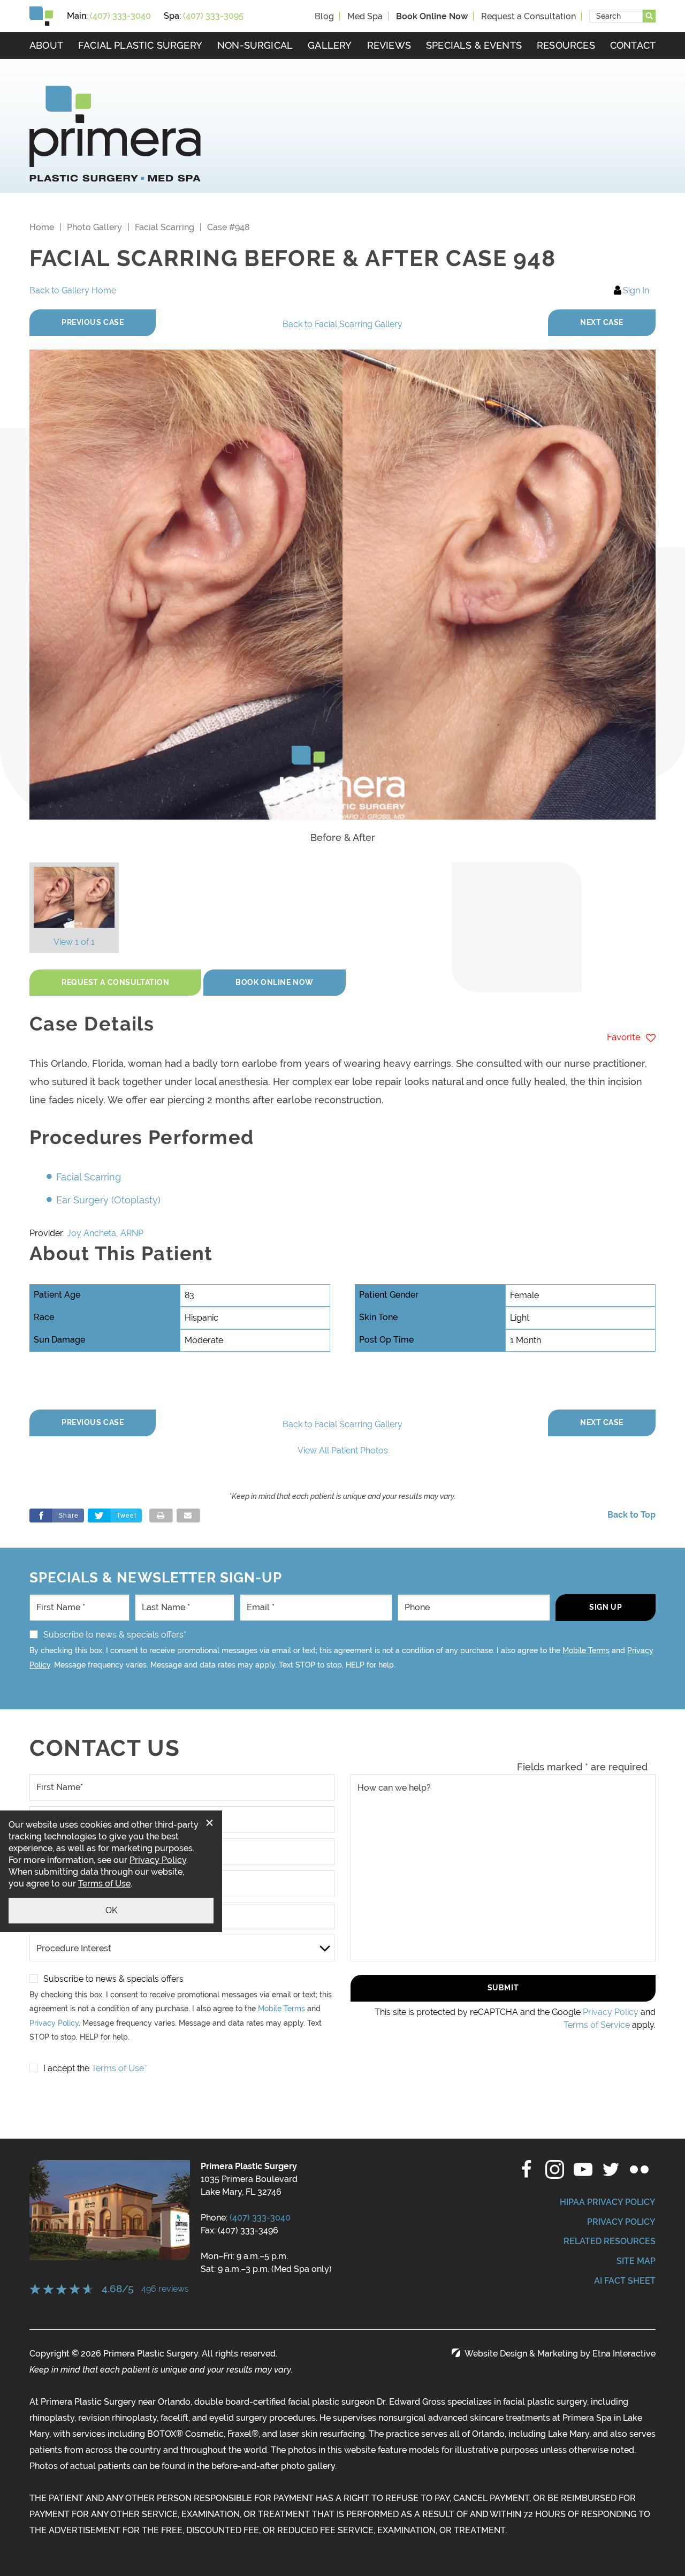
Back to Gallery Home (73, 290)
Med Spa (365, 16)
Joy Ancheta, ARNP (105, 1233)
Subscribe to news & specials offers (113, 1979)
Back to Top (631, 1515)
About (46, 45)
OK (111, 1910)
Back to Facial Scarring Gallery (342, 324)
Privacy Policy (54, 2023)
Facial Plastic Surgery (140, 45)
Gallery (330, 45)
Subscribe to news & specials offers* (115, 1635)
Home (42, 227)
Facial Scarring (165, 227)
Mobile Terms (586, 1650)
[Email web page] (188, 1516)
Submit (503, 1988)
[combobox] (616, 16)
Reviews (389, 45)
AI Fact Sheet (625, 2281)
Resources (566, 45)
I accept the (66, 2068)
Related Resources (610, 2241)
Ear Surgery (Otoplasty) (108, 1200)
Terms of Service (597, 2025)
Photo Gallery (94, 227)
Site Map (636, 2261)
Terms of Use (104, 1884)
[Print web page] (161, 1516)
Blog (324, 16)
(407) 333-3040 (260, 2218)
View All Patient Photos (343, 1450)
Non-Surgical (255, 45)
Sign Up (606, 1607)
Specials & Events (474, 45)
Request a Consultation (528, 16)
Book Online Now (274, 982)
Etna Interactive (624, 2354)
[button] (93, 323)
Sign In (636, 290)
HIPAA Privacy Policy (608, 2202)
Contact (633, 45)
